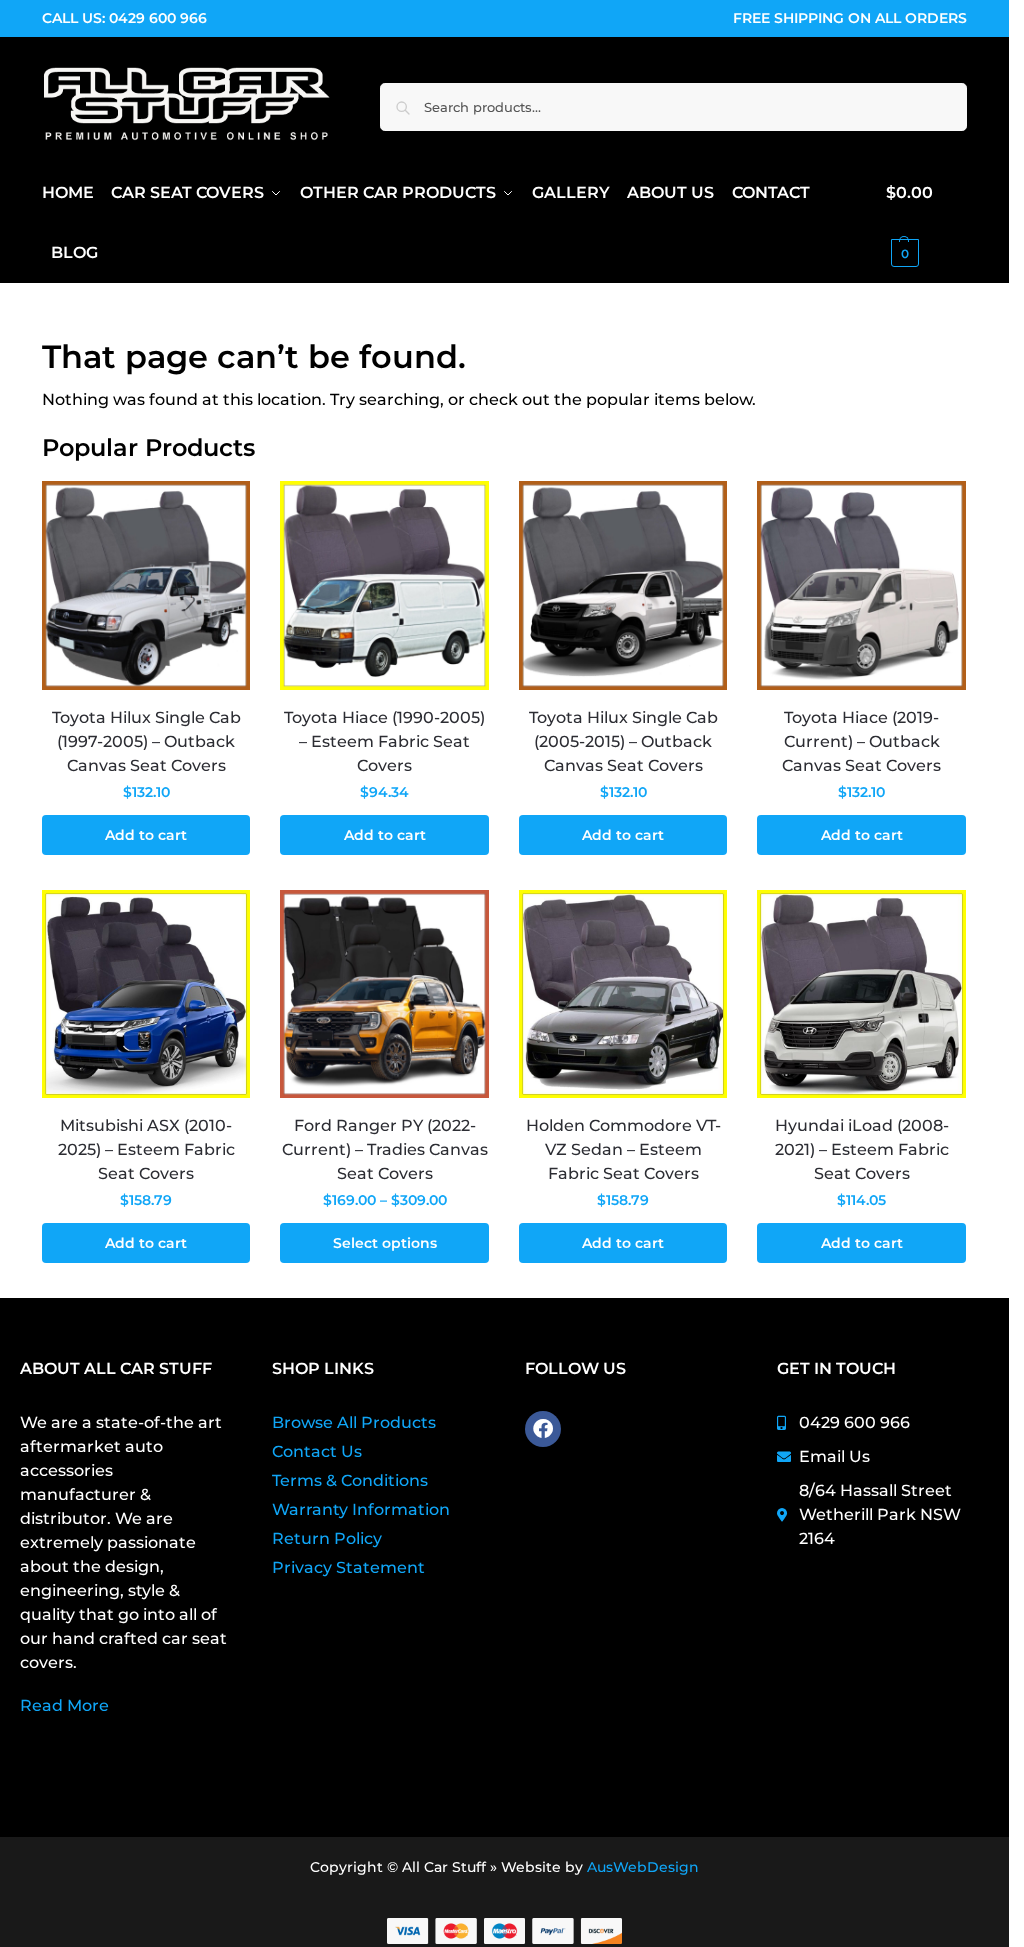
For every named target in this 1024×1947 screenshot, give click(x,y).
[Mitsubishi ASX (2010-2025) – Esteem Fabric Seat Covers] (146, 994)
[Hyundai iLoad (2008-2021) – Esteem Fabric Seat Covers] (861, 994)
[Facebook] (543, 1429)
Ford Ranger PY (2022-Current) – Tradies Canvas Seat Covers (385, 1149)
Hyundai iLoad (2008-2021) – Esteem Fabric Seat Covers (862, 1149)
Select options (385, 1243)
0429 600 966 (158, 18)
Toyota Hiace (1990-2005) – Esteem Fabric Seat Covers (384, 741)
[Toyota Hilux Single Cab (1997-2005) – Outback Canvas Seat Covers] (146, 585)
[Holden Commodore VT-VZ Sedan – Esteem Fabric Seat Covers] (623, 994)
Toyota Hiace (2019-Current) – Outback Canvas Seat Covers (861, 741)
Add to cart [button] (146, 835)
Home (64, 309)
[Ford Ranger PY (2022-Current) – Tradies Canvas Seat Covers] (384, 994)
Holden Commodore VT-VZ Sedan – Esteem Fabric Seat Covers (623, 1149)
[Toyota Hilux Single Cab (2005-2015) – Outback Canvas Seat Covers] (623, 585)
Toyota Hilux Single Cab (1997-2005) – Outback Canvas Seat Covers (146, 741)
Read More (64, 1705)
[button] (926, 223)
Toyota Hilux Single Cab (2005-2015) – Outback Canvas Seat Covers (623, 741)
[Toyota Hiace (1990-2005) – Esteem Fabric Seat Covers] (384, 585)
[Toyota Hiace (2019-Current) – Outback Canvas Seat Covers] (861, 585)
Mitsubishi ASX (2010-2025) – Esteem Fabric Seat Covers (146, 1149)
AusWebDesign (643, 1867)
